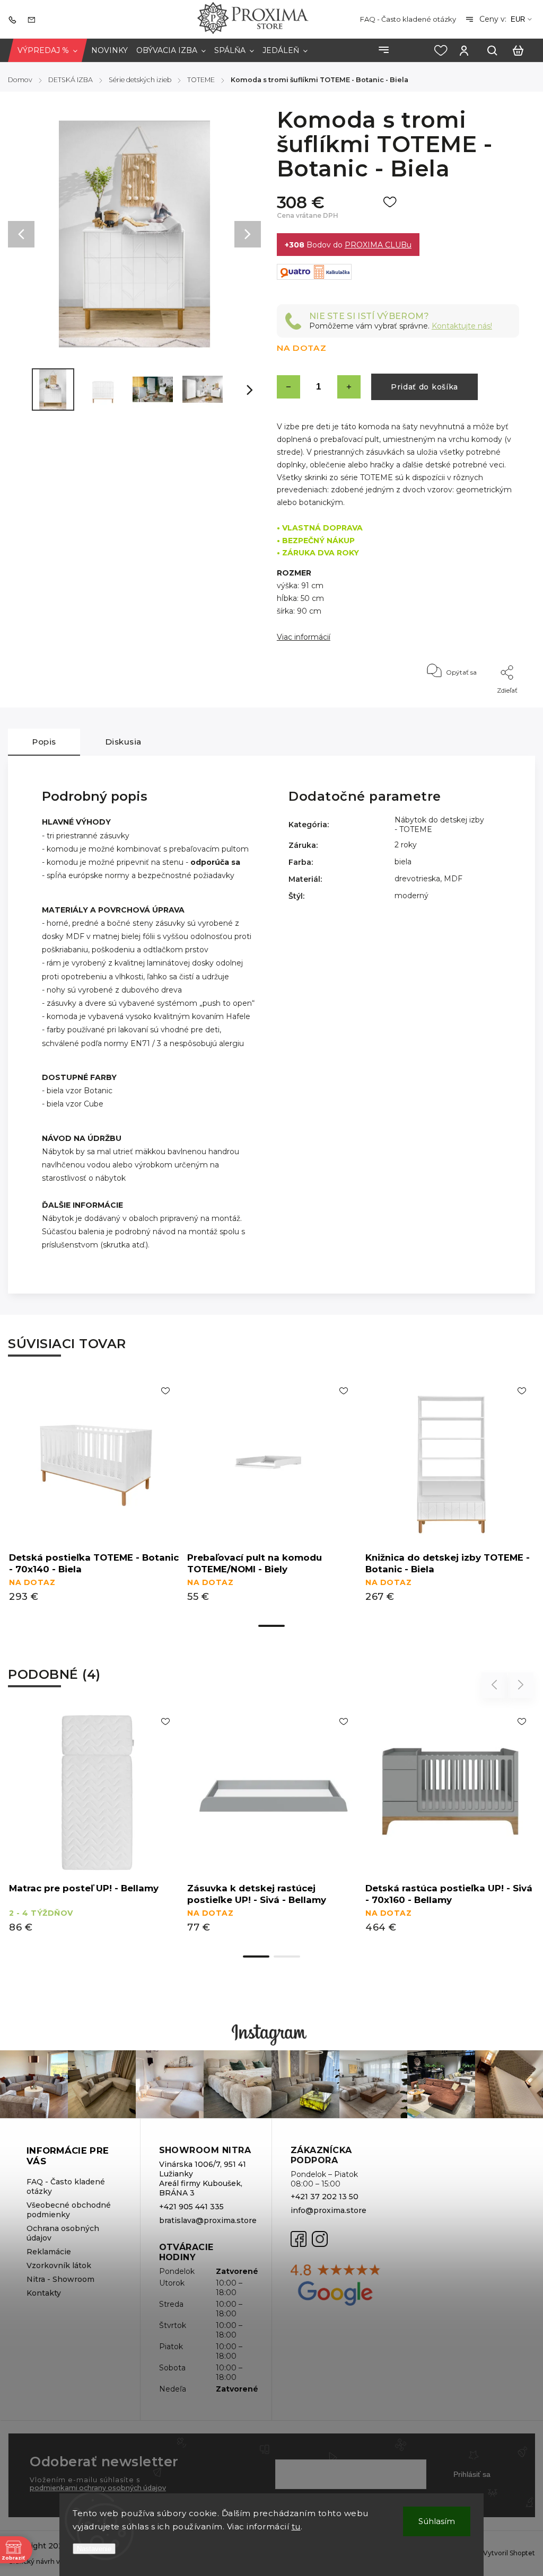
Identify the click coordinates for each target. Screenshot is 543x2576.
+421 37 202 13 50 (325, 2197)
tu (296, 2526)
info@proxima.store (329, 2210)
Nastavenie (94, 2549)
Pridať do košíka (424, 387)
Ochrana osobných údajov (63, 2233)
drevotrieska (417, 879)
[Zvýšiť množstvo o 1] (349, 387)
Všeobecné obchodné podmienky (69, 2210)
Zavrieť (484, 705)
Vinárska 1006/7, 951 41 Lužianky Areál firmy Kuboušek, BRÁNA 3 (203, 2179)
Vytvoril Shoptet (509, 2553)
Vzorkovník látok (59, 2265)
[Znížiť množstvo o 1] (288, 387)
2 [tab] (287, 1957)
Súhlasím (437, 2521)
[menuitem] (47, 51)
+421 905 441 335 (191, 2207)
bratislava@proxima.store (206, 2220)
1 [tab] (271, 1626)
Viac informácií (304, 637)
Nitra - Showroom (60, 2279)
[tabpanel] (94, 1497)
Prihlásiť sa (472, 2474)
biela (403, 862)
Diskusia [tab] (123, 742)
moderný (411, 896)
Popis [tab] (44, 742)
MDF (453, 879)
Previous (496, 1685)
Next (521, 1685)
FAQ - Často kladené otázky (408, 19)
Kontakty (44, 2293)
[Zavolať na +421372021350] (15, 19)
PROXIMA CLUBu (378, 245)
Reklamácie (49, 2252)
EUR (518, 19)
